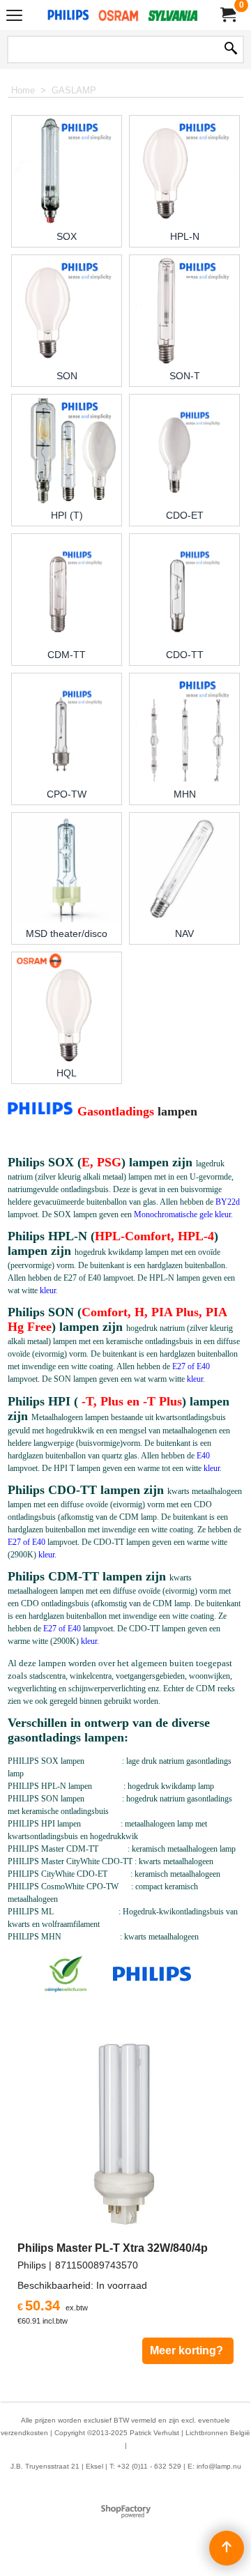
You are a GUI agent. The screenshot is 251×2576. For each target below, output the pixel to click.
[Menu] (14, 16)
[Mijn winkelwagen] (227, 15)
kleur (48, 1290)
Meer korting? (188, 2350)
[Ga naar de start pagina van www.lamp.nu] (123, 15)
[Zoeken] (231, 49)
